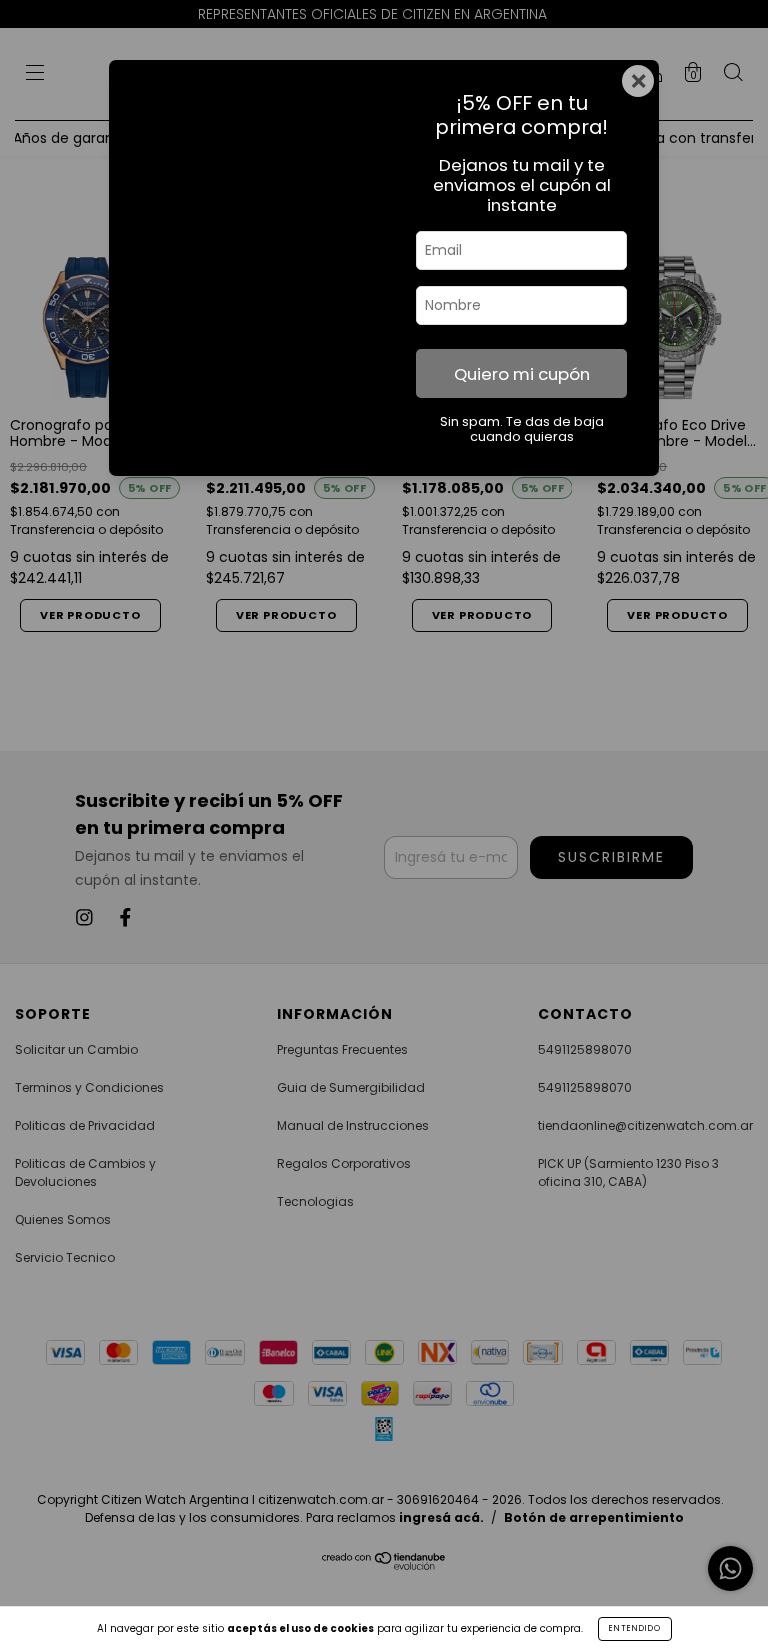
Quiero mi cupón (522, 374)
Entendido (635, 1628)
